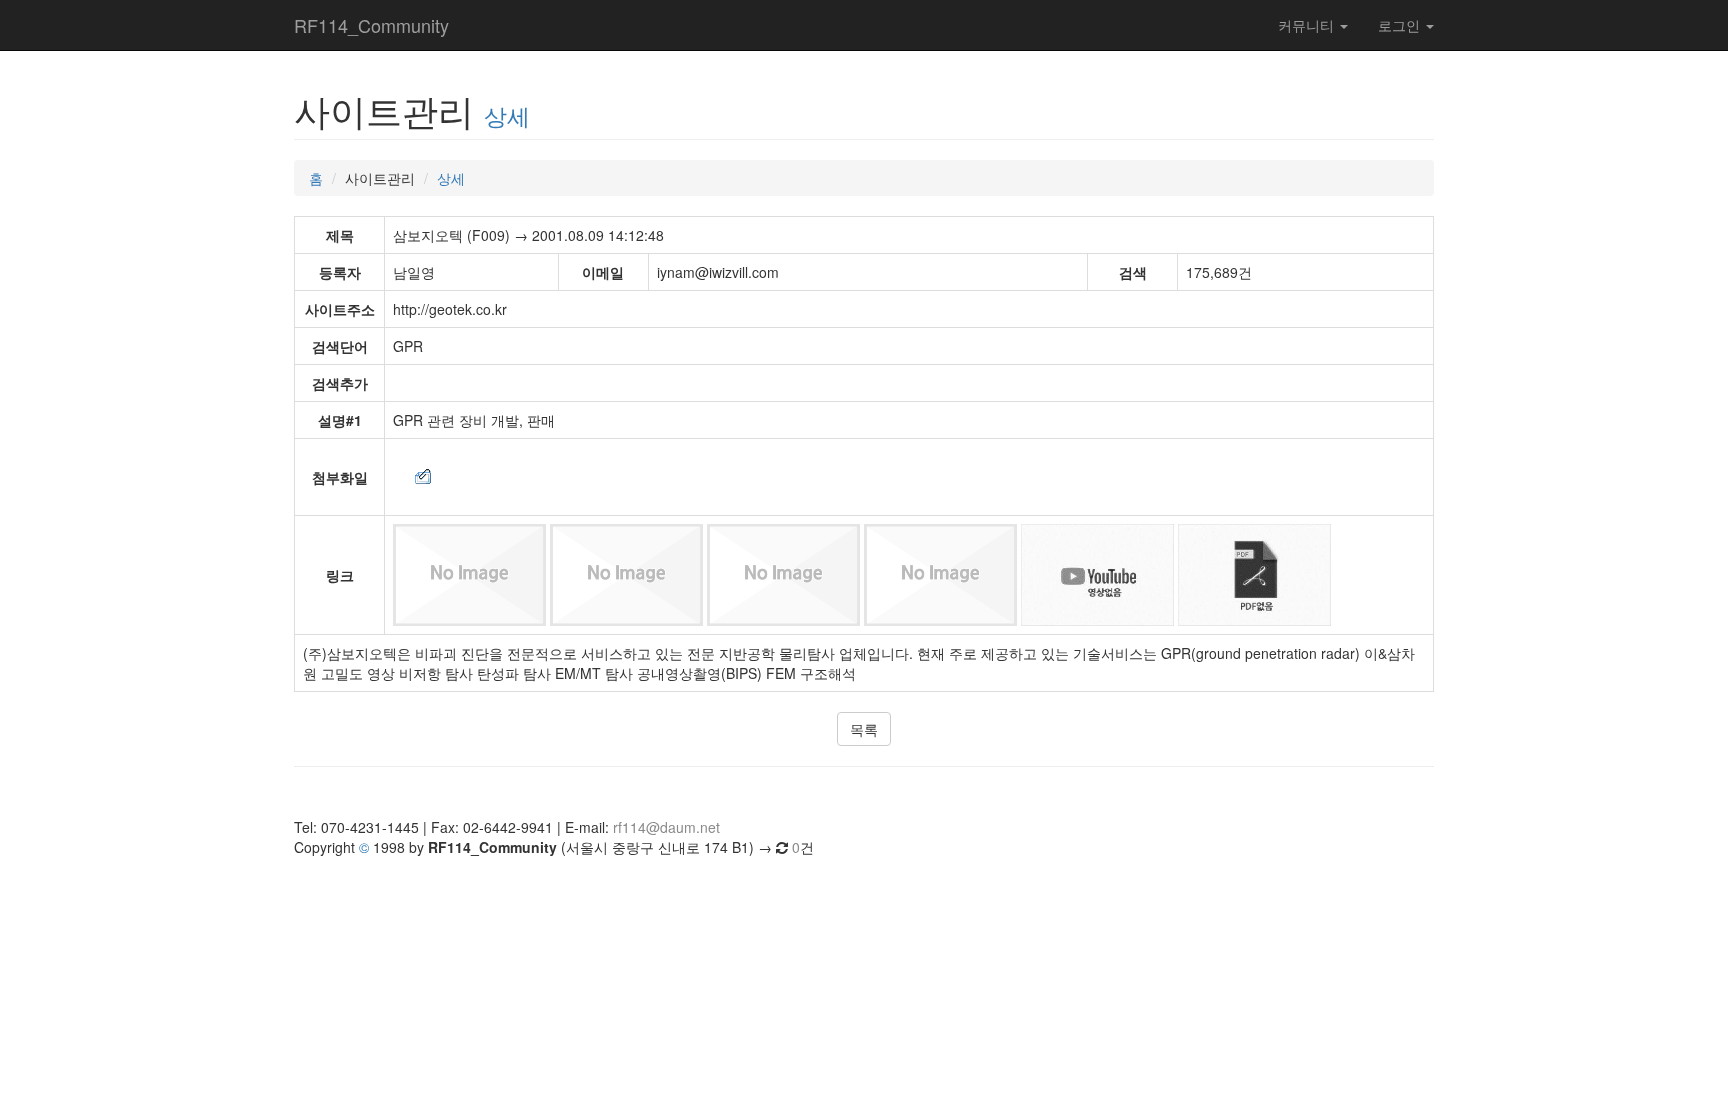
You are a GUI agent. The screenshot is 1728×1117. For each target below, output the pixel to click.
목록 (864, 729)
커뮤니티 (1308, 25)
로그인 (1401, 25)
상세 (507, 115)
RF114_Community (371, 25)
